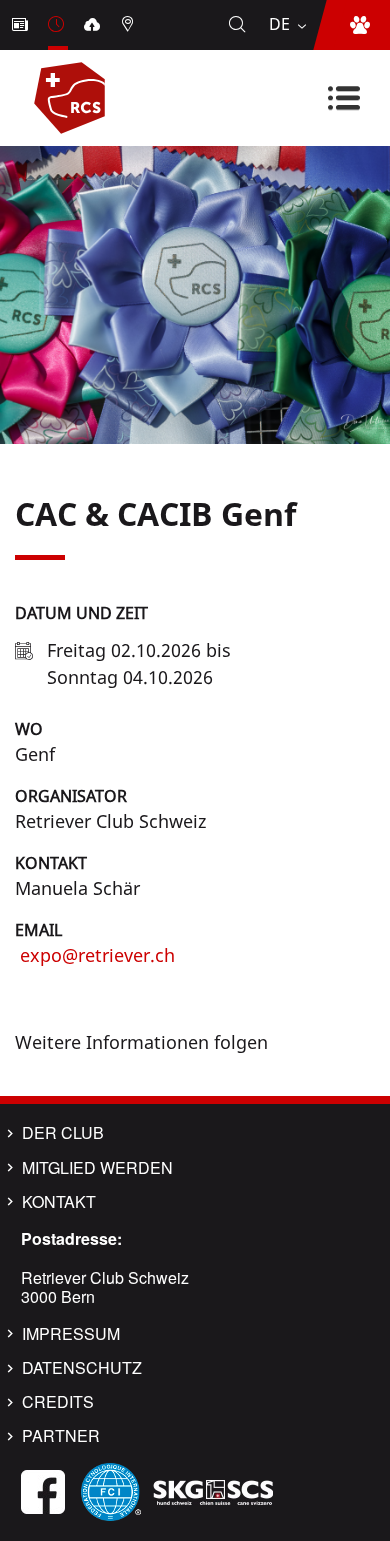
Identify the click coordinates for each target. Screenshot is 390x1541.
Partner (61, 1436)
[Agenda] (58, 25)
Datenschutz (82, 1368)
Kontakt (51, 863)
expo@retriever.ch (95, 955)
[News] (22, 25)
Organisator (71, 796)
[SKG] (213, 1489)
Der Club (63, 1133)
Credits (58, 1402)
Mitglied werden (97, 1168)
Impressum (71, 1334)
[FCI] (111, 1489)
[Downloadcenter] (94, 25)
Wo (29, 729)
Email (38, 930)
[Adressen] (130, 25)
